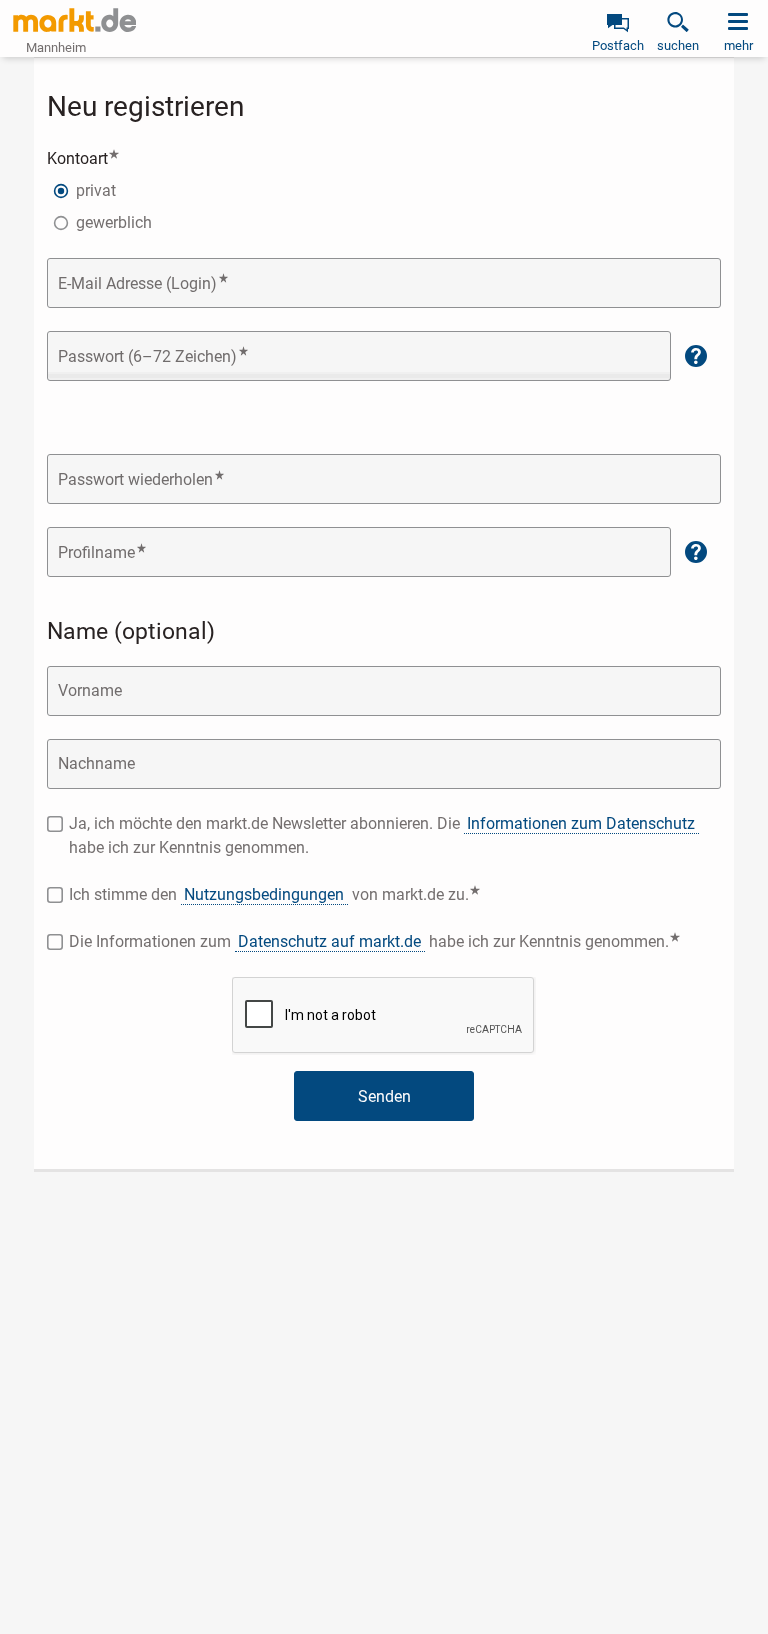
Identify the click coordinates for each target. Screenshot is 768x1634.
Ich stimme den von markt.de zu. (331, 893)
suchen (678, 45)
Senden (384, 1096)
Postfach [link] (618, 45)
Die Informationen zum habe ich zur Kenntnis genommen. (395, 940)
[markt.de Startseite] (74, 20)
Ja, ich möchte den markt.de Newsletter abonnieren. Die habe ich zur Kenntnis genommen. (382, 835)
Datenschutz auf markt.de (329, 941)
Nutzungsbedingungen (264, 894)
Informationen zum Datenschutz (581, 823)
